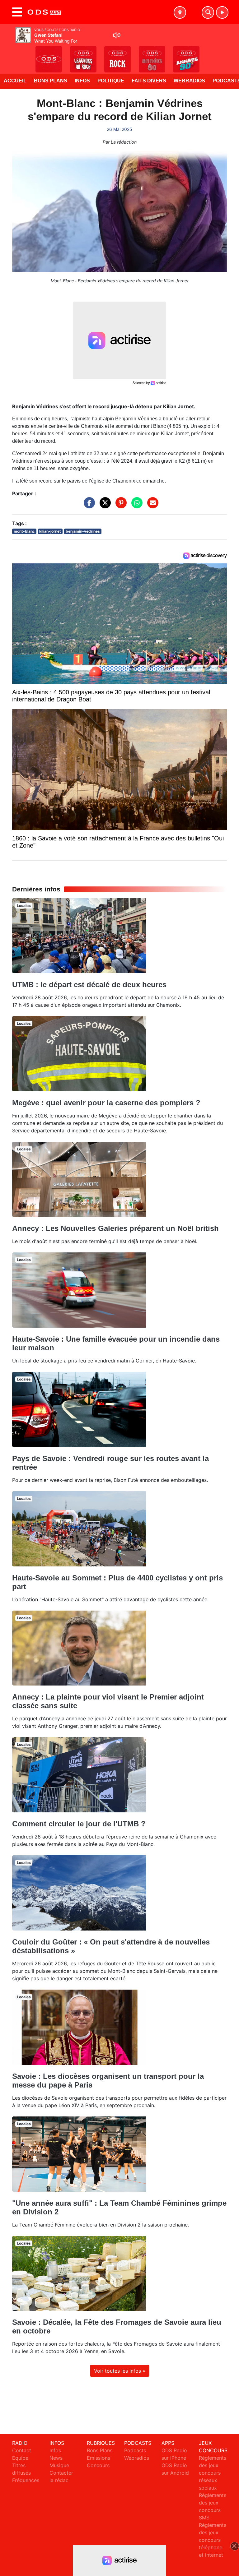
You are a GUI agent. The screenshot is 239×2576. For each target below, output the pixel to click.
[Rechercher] (208, 12)
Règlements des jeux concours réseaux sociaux (213, 2473)
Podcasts (135, 2450)
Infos (82, 81)
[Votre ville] (180, 12)
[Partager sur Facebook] (88, 506)
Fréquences (26, 2480)
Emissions (98, 2458)
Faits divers (149, 81)
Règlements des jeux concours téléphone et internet (213, 2540)
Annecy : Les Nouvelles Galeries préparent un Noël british (115, 1228)
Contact (22, 2450)
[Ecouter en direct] (222, 12)
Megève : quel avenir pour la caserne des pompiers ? (106, 1103)
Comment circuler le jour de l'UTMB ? (79, 1824)
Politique (111, 81)
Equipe (20, 2458)
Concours (98, 2465)
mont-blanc (24, 531)
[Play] (8, 55)
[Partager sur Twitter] (104, 506)
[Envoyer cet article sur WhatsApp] (135, 506)
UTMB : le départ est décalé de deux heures (89, 985)
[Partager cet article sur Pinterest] (119, 506)
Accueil (15, 81)
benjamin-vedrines (83, 531)
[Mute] (117, 35)
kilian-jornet (50, 531)
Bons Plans (51, 81)
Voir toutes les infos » (120, 2371)
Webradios (189, 81)
